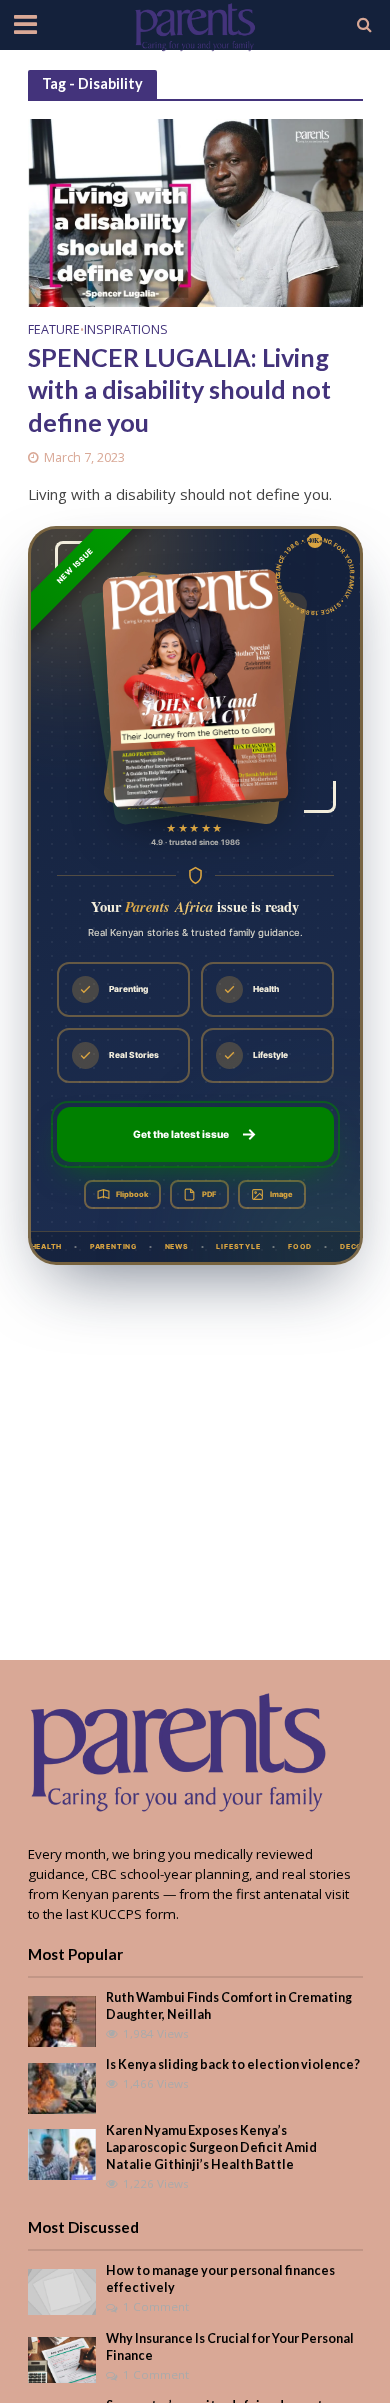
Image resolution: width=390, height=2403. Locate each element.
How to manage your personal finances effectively (220, 2279)
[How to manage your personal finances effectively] (62, 2291)
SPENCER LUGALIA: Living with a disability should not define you (179, 389)
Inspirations (126, 331)
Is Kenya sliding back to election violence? (233, 2064)
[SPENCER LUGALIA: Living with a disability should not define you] (195, 211)
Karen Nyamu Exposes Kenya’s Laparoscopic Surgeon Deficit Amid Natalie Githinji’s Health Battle (211, 2147)
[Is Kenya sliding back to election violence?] (62, 2087)
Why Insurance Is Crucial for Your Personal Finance (230, 2347)
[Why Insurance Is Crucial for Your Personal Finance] (62, 2358)
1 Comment (156, 2306)
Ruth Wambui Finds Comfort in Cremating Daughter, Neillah (229, 2006)
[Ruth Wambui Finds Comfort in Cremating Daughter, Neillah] (62, 2020)
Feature (54, 331)
